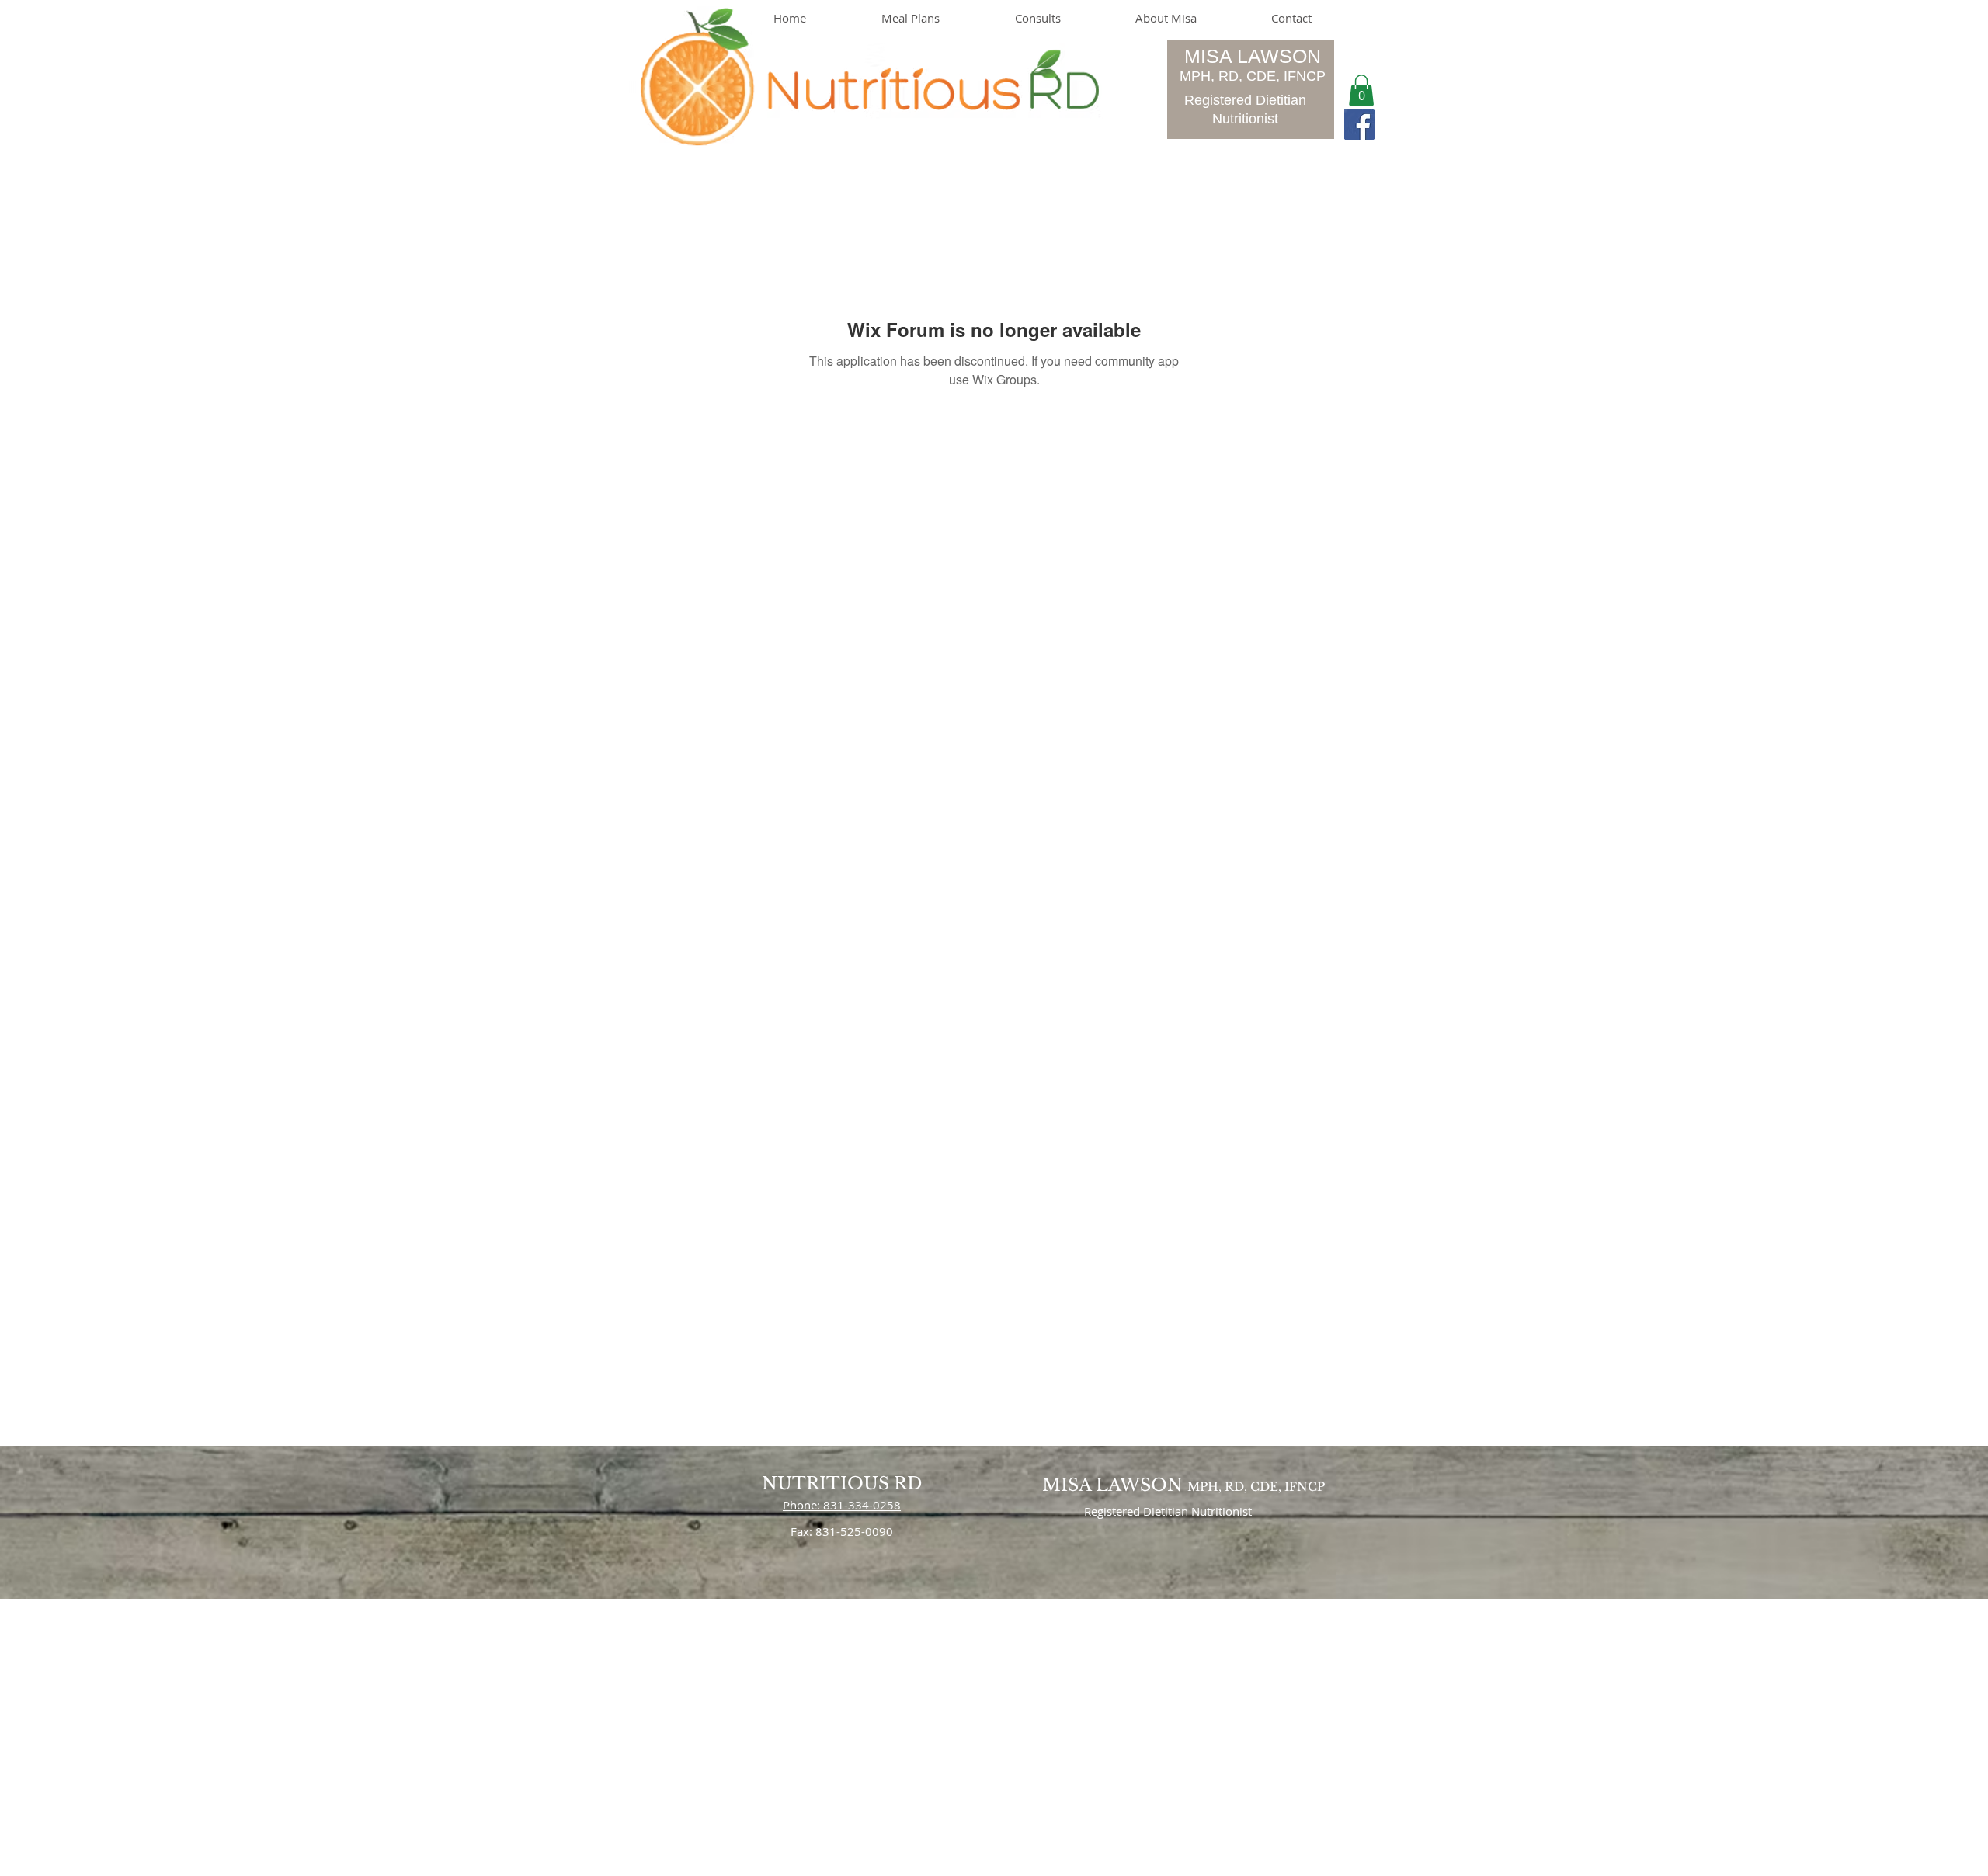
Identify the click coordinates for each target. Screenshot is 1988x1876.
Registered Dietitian (1245, 100)
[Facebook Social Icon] (1359, 125)
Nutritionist (1245, 119)
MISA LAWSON (1253, 56)
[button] (1361, 90)
